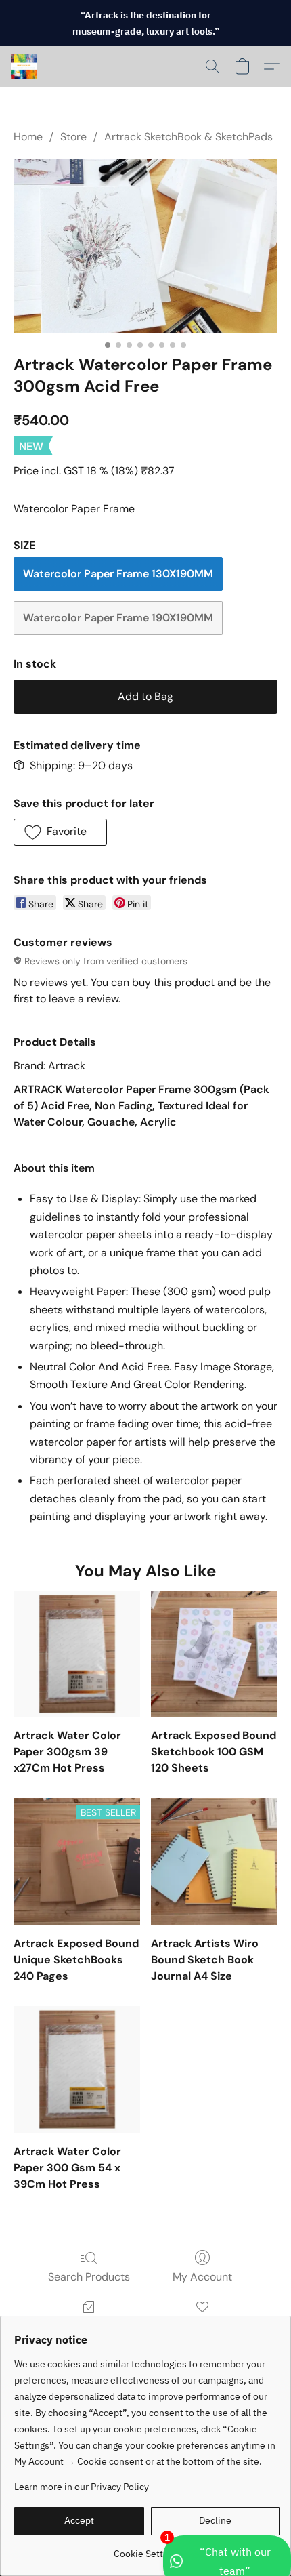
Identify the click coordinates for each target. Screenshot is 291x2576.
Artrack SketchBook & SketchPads (188, 137)
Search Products (89, 2277)
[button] (24, 66)
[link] (147, 2549)
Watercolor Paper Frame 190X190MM (118, 618)
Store (73, 137)
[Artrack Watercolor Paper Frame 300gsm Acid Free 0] (145, 246)
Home (28, 137)
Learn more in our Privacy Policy (82, 2487)
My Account (202, 2277)
